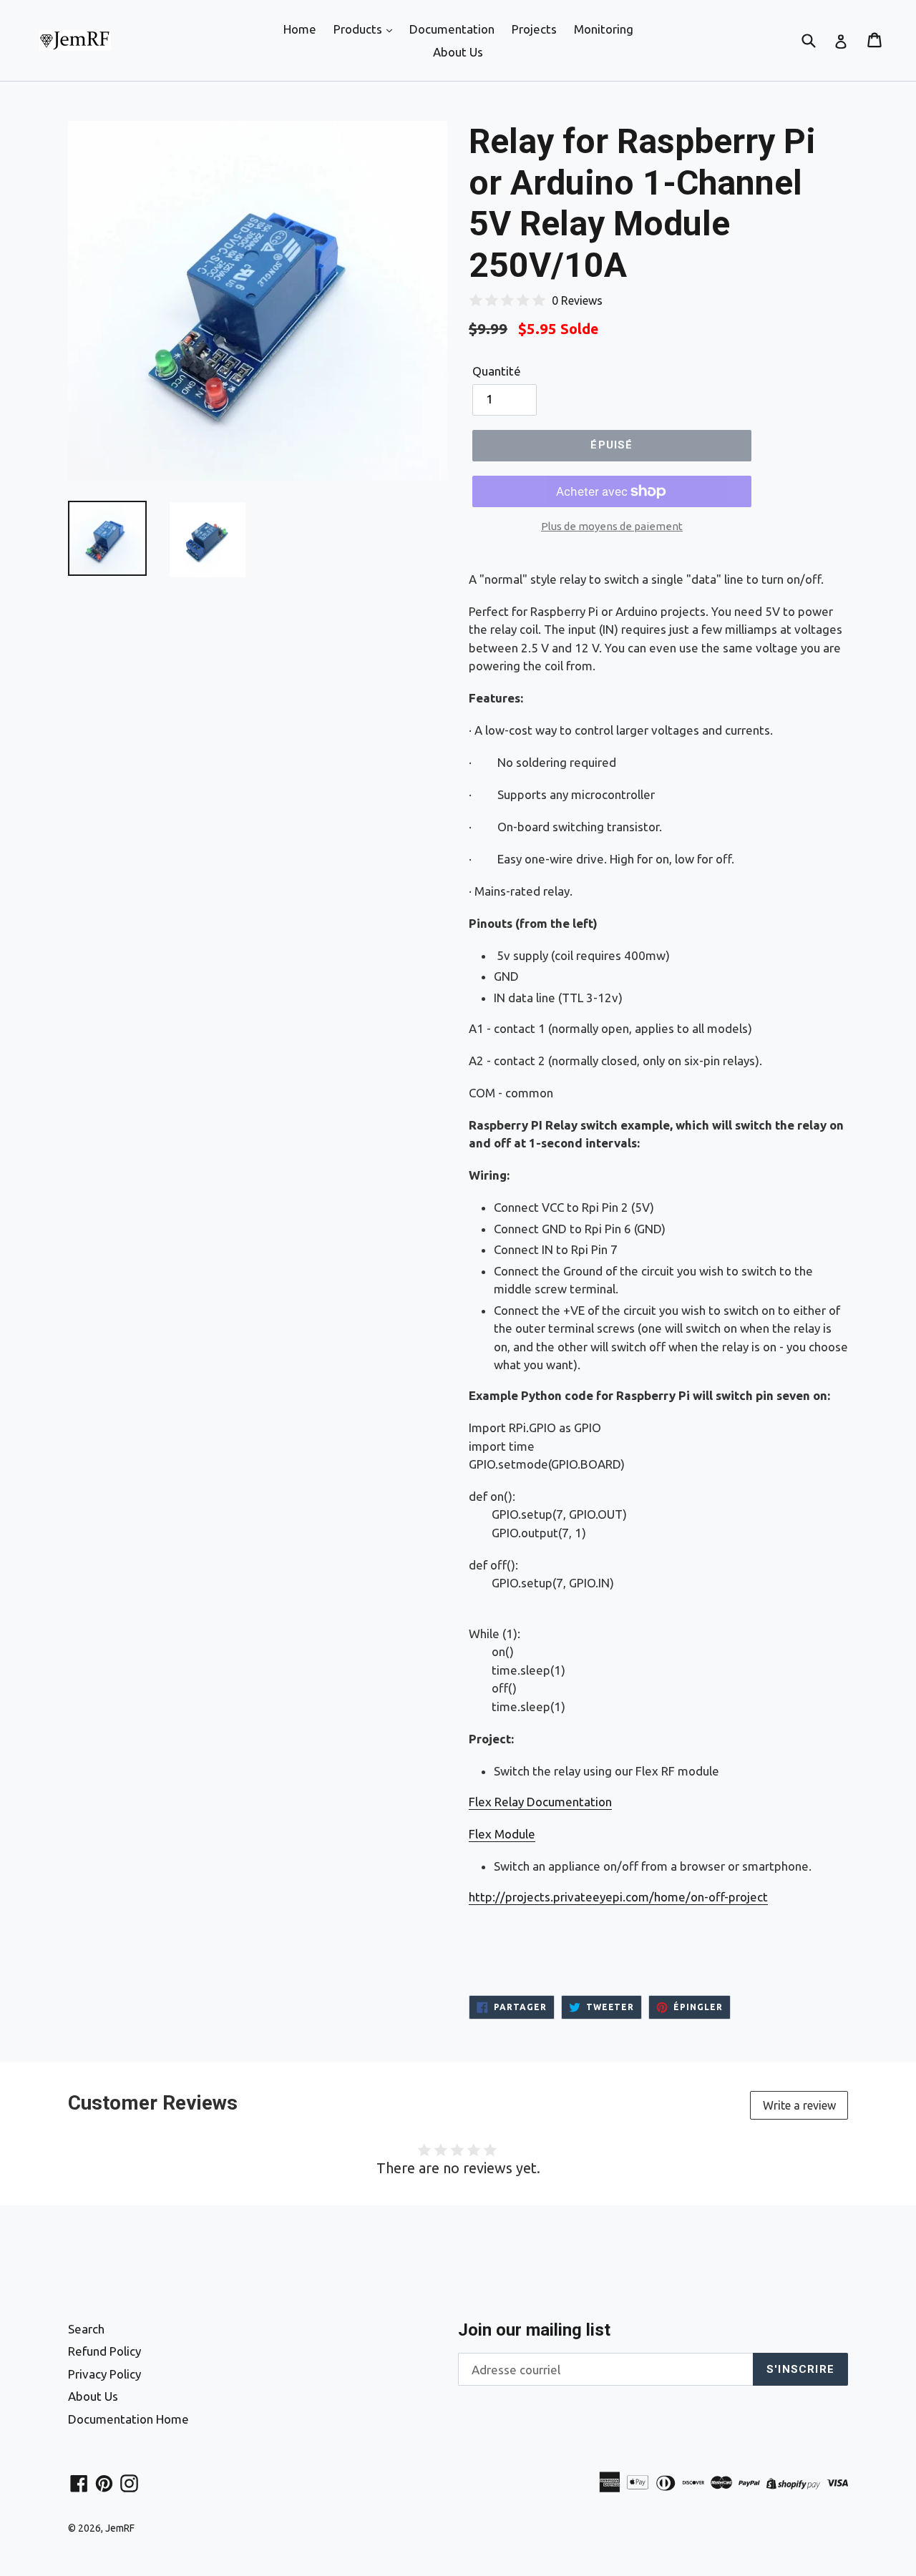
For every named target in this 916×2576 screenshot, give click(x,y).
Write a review (799, 2105)
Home (300, 29)
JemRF (120, 2528)
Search (86, 2329)
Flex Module (502, 1834)
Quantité (497, 371)
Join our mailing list (534, 2330)
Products (359, 29)
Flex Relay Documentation (540, 1802)
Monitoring (604, 29)
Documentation (452, 29)
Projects (534, 29)
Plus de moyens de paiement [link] (612, 526)
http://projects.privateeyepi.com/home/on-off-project (618, 1897)
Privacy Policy (104, 2374)
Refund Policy (104, 2351)
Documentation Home (128, 2419)
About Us (458, 52)
